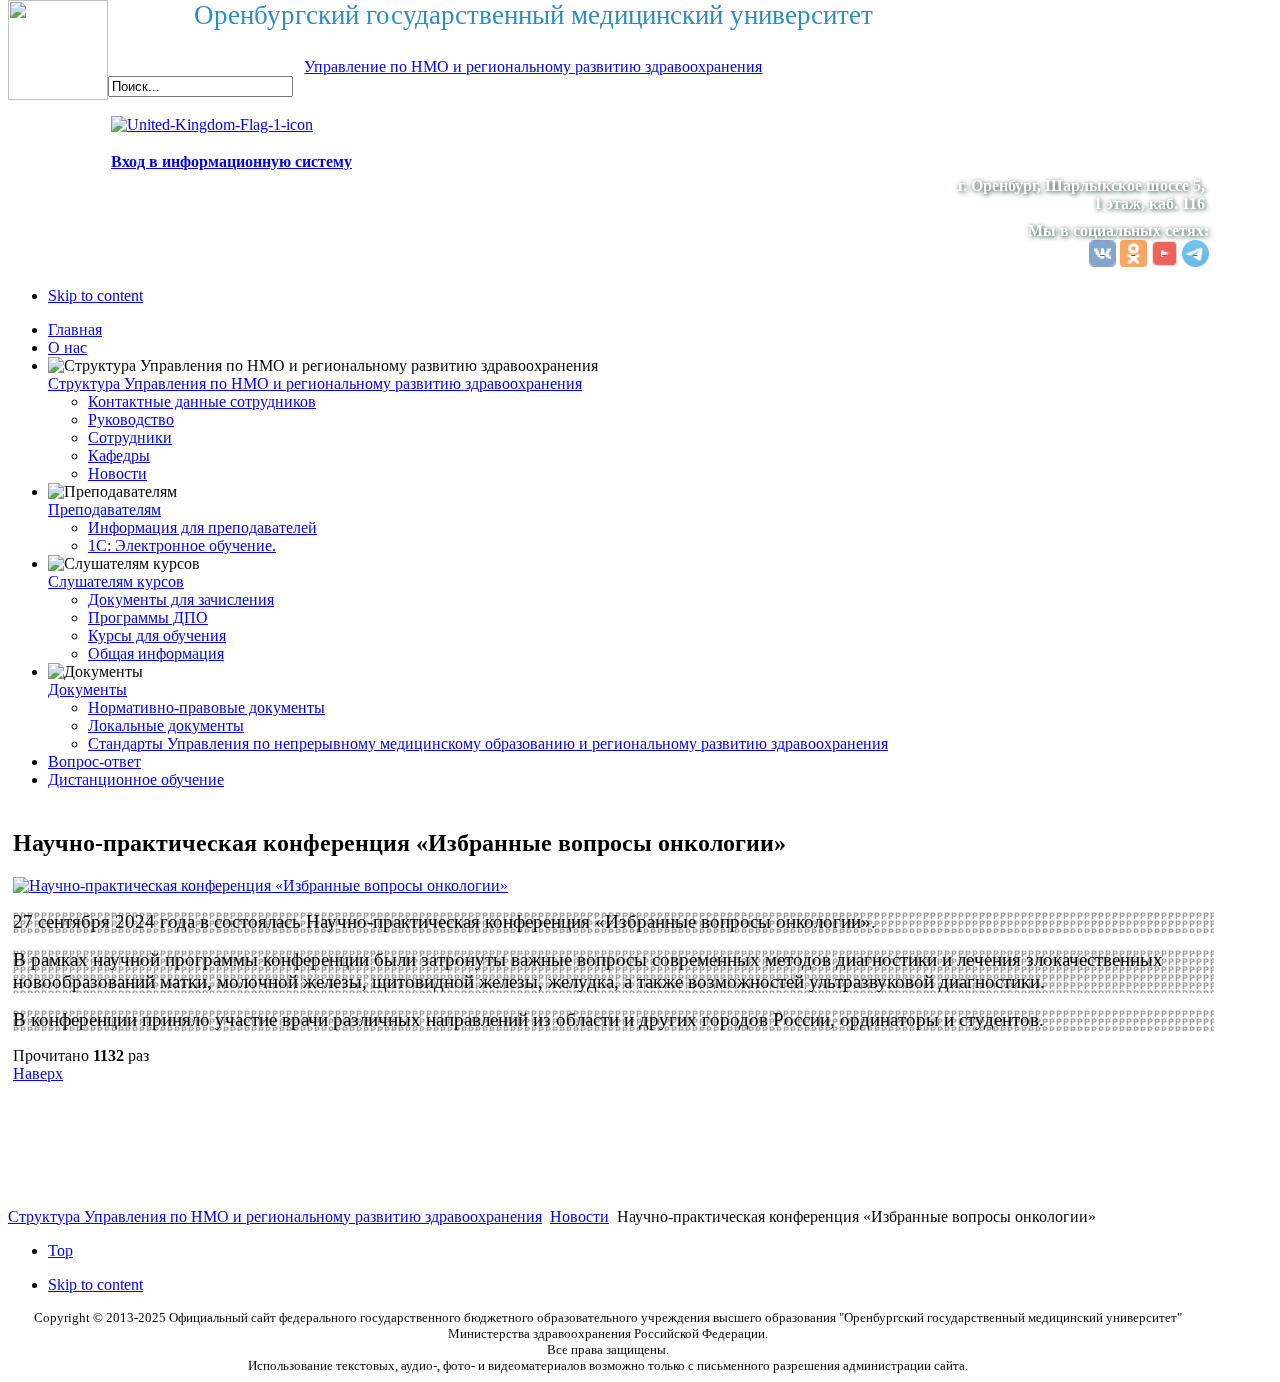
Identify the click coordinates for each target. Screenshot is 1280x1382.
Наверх (38, 1073)
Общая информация (156, 653)
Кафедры (119, 455)
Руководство (131, 419)
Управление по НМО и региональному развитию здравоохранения (533, 66)
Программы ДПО (148, 617)
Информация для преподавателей (202, 527)
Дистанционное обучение (136, 779)
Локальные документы (166, 725)
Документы (87, 689)
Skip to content (95, 295)
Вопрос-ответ (94, 761)
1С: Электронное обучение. (182, 545)
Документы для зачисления (181, 599)
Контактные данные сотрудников (202, 401)
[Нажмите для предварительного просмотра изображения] (260, 885)
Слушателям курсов (116, 581)
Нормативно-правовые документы (206, 707)
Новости (117, 473)
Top (60, 1250)
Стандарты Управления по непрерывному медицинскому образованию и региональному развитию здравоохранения (488, 743)
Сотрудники (130, 437)
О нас (67, 347)
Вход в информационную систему (231, 161)
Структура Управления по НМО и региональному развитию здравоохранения (315, 383)
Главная (75, 329)
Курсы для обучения (157, 635)
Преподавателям (104, 509)
